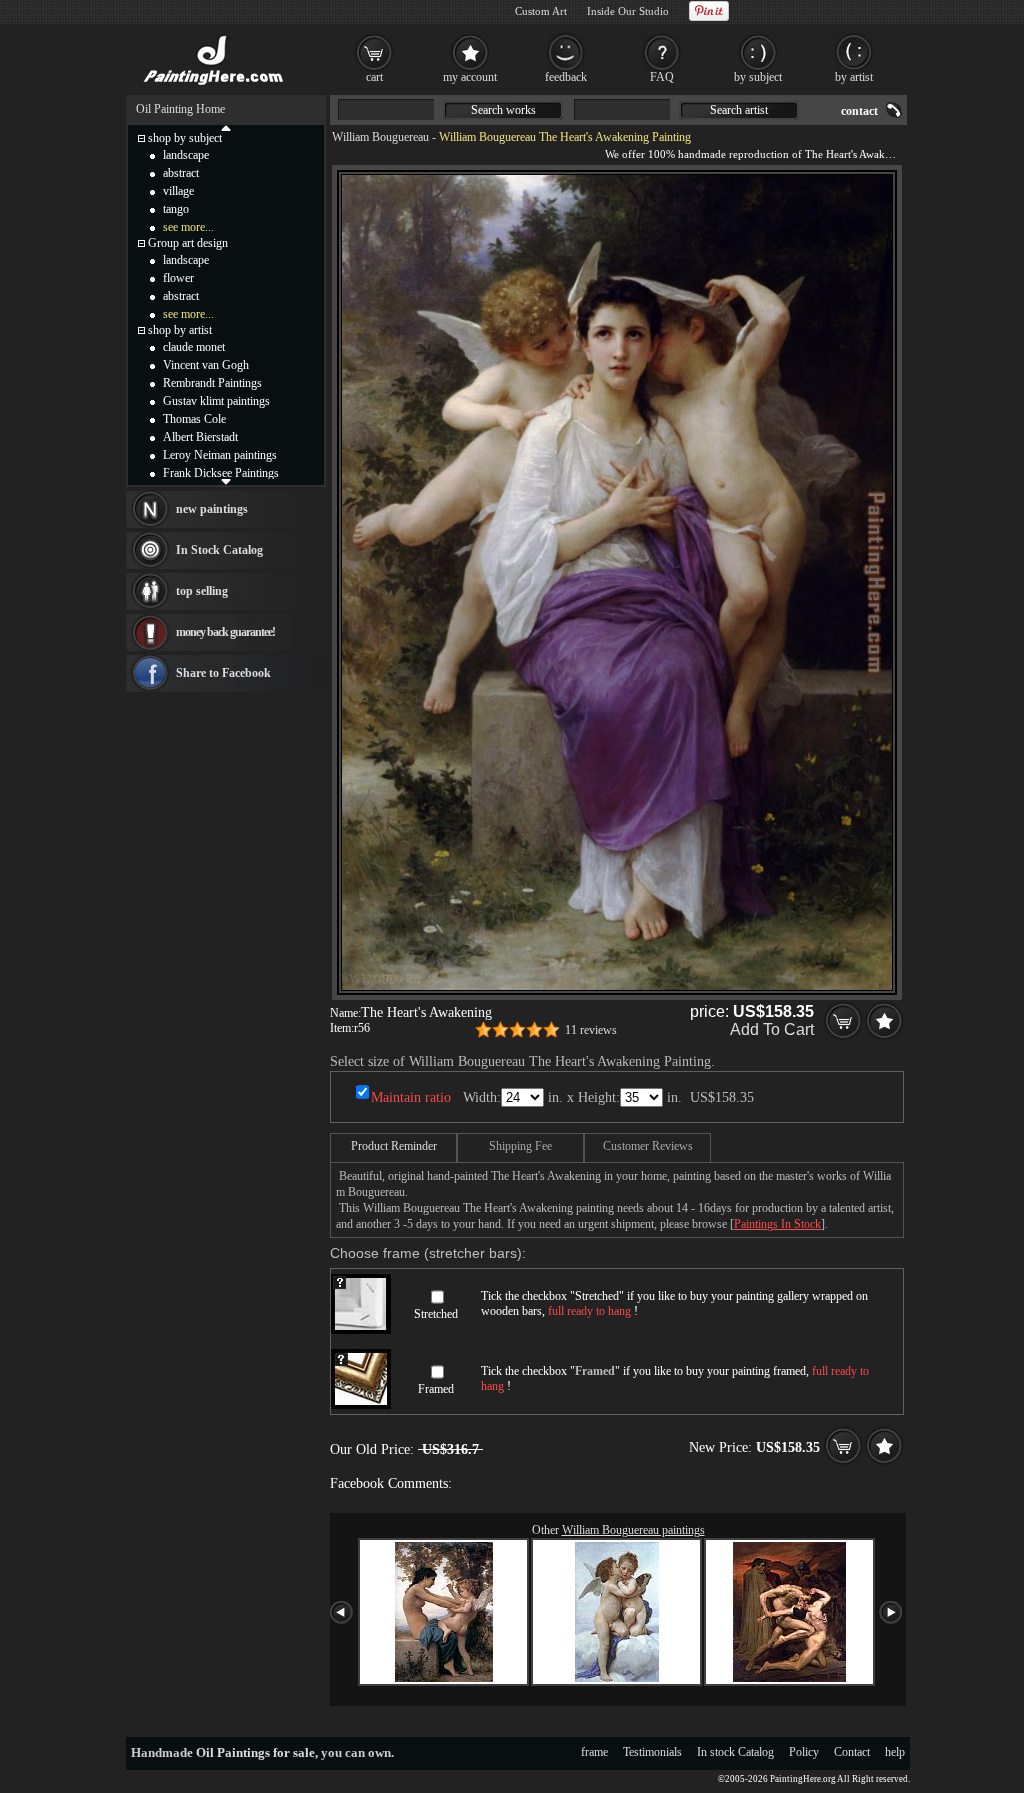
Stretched (436, 1314)
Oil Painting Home (180, 109)
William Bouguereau (380, 137)
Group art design (188, 243)
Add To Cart (772, 1029)
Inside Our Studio (628, 11)
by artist (854, 77)
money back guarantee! (225, 632)
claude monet (194, 347)
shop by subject (185, 138)
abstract (181, 173)
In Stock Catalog (219, 550)
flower (178, 278)
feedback (566, 77)
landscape (186, 155)
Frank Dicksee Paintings (221, 473)
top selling (202, 591)
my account (470, 77)
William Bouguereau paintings (633, 1530)
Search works (503, 110)
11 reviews (591, 1030)
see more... (188, 227)
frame (594, 1752)
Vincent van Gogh (206, 365)
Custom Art (541, 11)
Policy (804, 1752)
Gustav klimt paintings (216, 401)
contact (859, 111)
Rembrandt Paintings (212, 383)
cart (374, 77)
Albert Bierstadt (200, 437)
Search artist (739, 110)
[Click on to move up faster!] (226, 127)
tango (176, 209)
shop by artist (180, 330)
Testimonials (652, 1752)
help (895, 1752)
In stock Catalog (735, 1752)
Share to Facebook (223, 673)
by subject (758, 77)
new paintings (212, 509)
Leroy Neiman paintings (220, 455)
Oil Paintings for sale (255, 1752)
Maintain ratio (411, 1097)
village (178, 191)
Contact (852, 1752)
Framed (436, 1389)
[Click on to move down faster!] (226, 481)
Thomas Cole (194, 419)
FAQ (662, 77)
